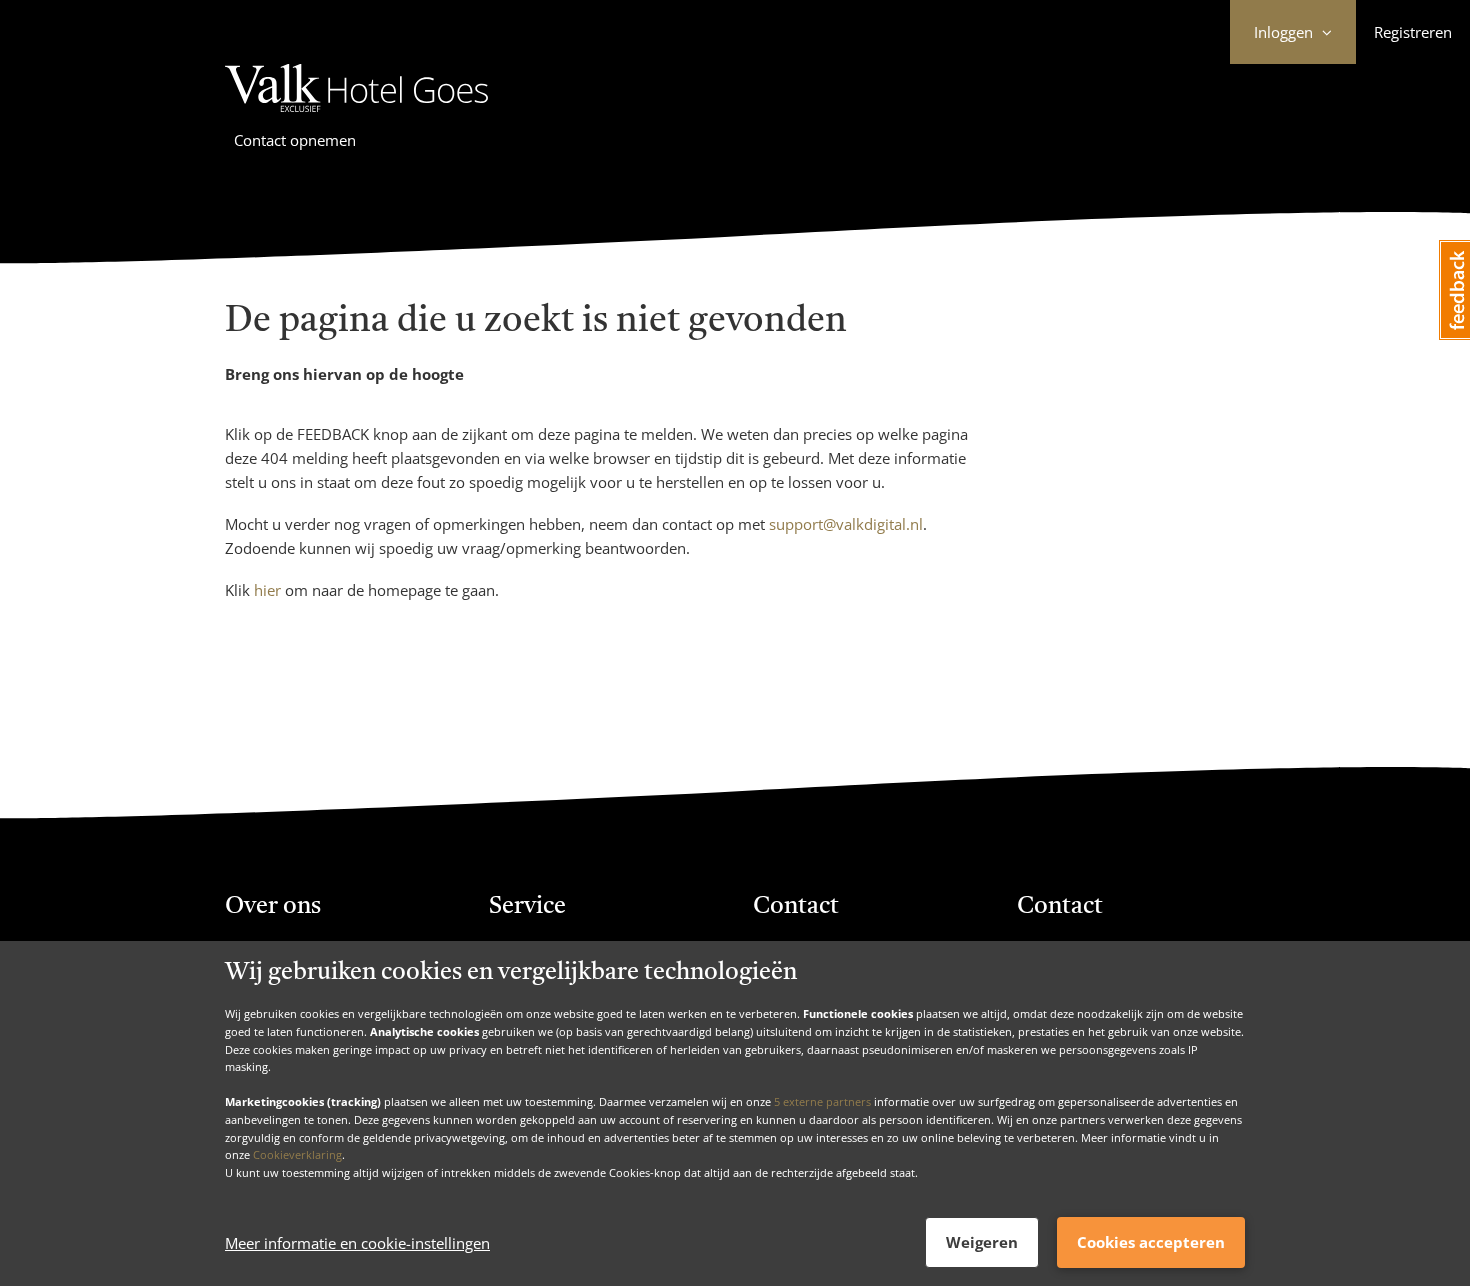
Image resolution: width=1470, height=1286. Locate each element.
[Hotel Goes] (356, 115)
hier (267, 590)
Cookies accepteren (1151, 1242)
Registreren (1413, 32)
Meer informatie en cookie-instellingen (357, 1243)
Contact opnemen (295, 140)
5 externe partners (822, 1101)
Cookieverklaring (297, 1154)
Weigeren (982, 1242)
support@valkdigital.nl (846, 524)
